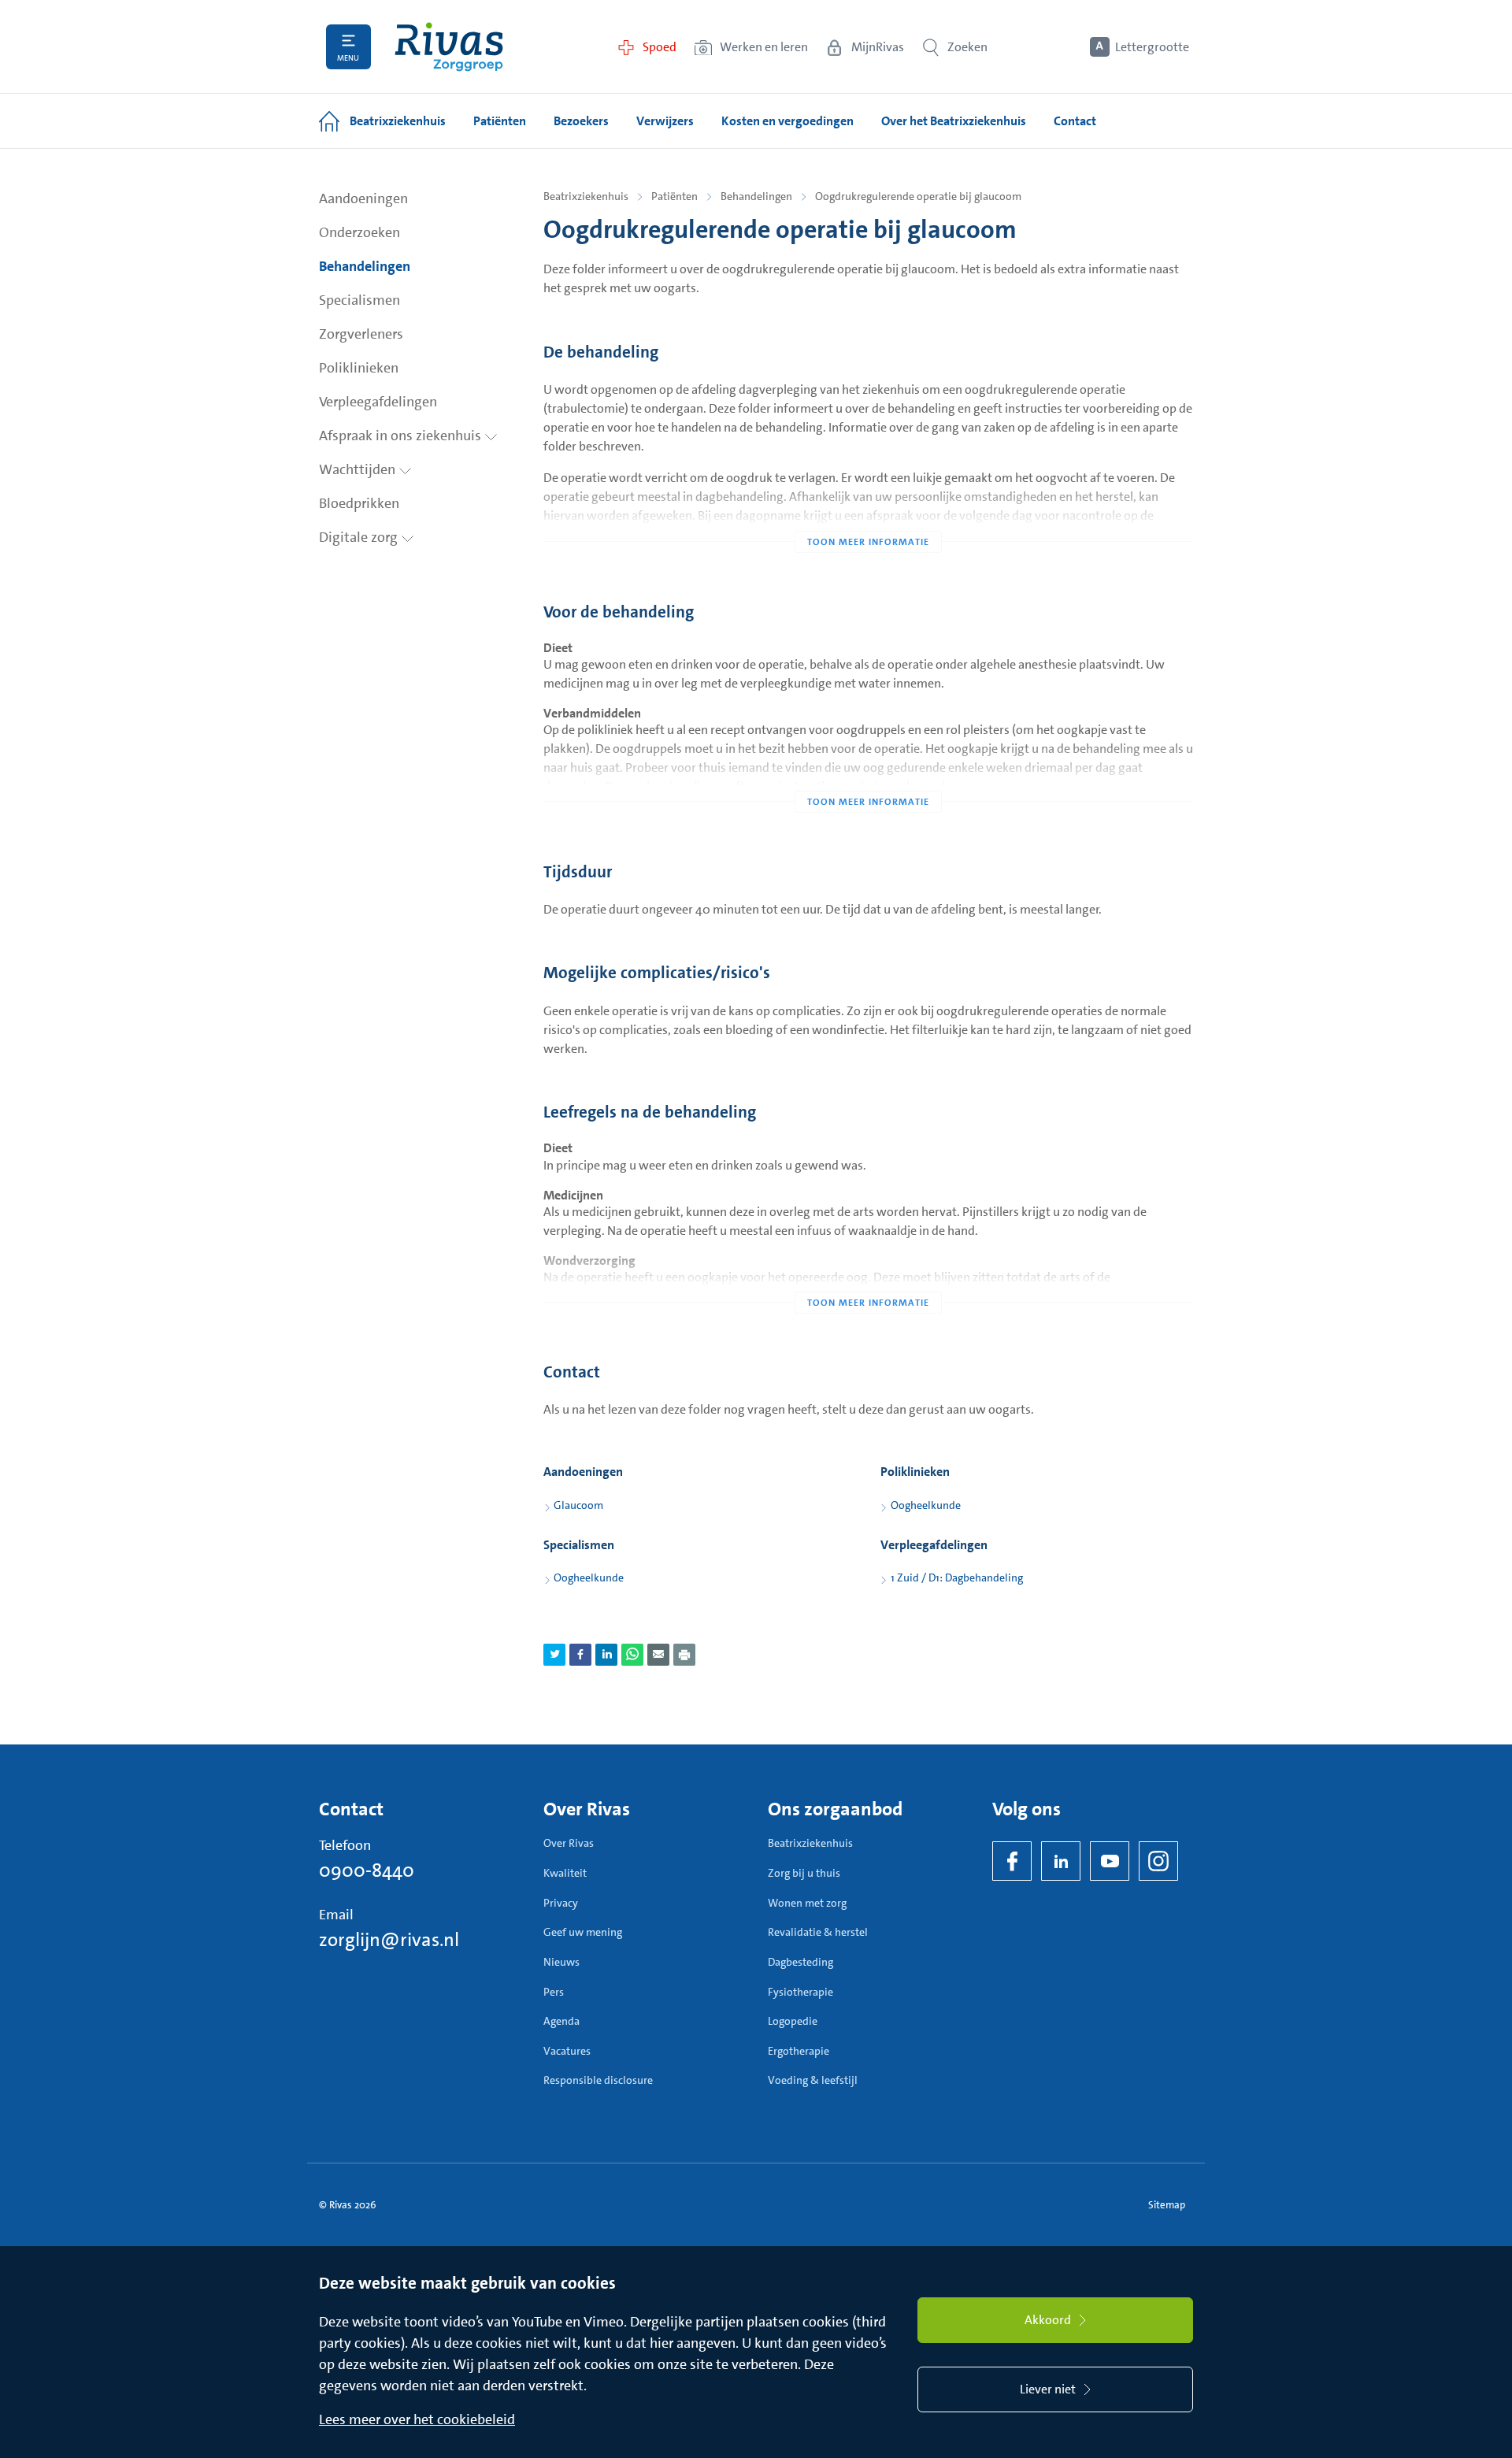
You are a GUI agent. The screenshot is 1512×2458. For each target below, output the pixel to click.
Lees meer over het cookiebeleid (417, 2419)
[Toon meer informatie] (868, 510)
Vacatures (567, 2051)
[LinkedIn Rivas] (1061, 1861)
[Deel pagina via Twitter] (554, 1655)
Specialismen (359, 300)
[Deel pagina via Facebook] (580, 1655)
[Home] (449, 47)
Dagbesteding (800, 1962)
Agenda (561, 2021)
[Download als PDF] (684, 1655)
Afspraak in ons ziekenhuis (402, 436)
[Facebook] (1012, 1861)
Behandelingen (365, 266)
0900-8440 (367, 1870)
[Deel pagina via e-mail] (658, 1655)
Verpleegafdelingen (378, 402)
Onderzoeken (359, 232)
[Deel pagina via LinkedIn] (606, 1655)
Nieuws (561, 1962)
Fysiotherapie (800, 1992)
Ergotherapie (799, 2051)
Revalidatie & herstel (818, 1932)
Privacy (561, 1903)
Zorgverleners (361, 334)
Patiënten (674, 196)
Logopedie (793, 2021)
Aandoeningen (363, 198)
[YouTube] (1110, 1861)
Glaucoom (578, 1505)
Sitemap (1167, 2205)
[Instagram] (1158, 1861)
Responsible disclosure (598, 2080)
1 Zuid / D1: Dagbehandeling (957, 1577)
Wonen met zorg (807, 1903)
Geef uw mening (583, 1932)
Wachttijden (359, 469)
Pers (554, 1992)
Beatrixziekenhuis (586, 196)
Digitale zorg (360, 537)
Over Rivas (569, 1843)
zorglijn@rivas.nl (389, 1940)
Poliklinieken (359, 368)
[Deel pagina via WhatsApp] (632, 1655)
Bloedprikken (359, 503)
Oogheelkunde (926, 1505)
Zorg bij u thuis (804, 1873)
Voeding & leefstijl (813, 2080)
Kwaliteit (565, 1873)
